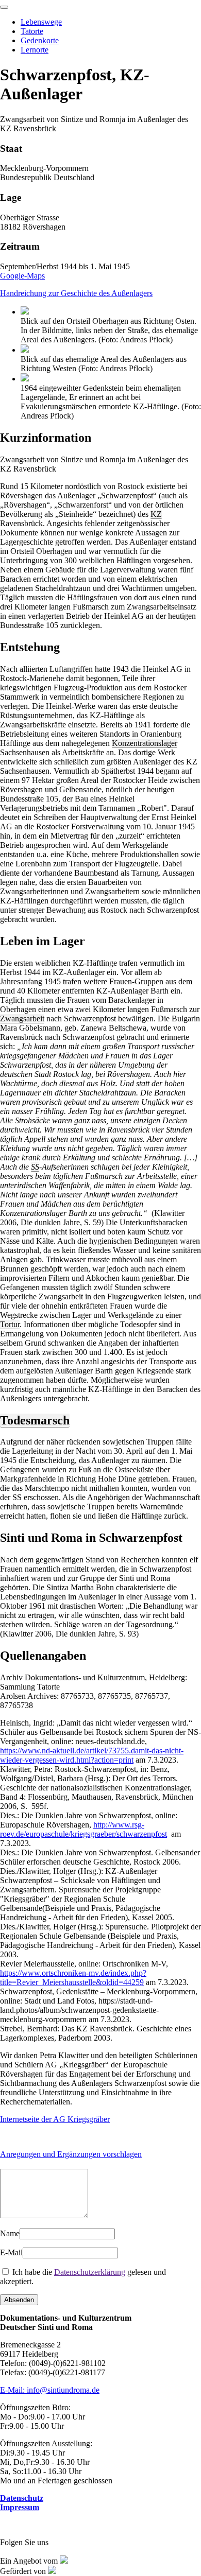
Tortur (10, 1324)
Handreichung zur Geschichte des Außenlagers (76, 293)
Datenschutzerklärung (90, 2272)
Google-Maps (22, 276)
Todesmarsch (35, 1420)
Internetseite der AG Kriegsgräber (55, 2119)
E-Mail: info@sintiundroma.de (50, 2390)
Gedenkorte (40, 40)
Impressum (20, 2507)
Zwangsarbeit (22, 1019)
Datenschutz (22, 2498)
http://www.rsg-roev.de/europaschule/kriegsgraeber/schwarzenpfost (83, 1829)
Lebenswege (41, 22)
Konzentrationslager (145, 743)
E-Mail (11, 2252)
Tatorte (32, 31)
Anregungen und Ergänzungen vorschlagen (71, 2154)
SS (35, 1167)
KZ (156, 514)
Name (10, 2233)
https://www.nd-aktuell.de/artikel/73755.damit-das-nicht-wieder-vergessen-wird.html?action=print (92, 1755)
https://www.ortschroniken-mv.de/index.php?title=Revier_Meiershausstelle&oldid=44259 (73, 1978)
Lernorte (35, 50)
